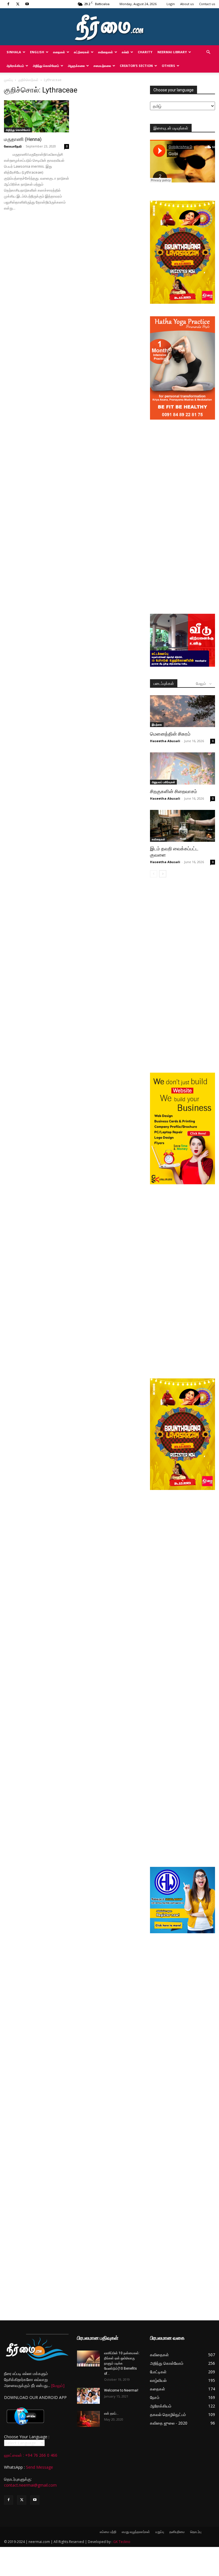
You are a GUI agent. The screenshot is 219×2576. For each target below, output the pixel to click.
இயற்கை (157, 724)
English (37, 52)
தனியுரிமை (177, 2532)
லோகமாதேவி (13, 146)
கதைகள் (59, 52)
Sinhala (14, 52)
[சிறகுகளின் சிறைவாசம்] (182, 768)
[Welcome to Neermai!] (88, 2396)
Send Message (39, 2467)
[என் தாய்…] (88, 2419)
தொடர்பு (196, 2532)
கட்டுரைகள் (82, 52)
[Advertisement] (182, 461)
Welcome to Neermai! (121, 2390)
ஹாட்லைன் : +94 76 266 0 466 (31, 2455)
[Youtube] (27, 4)
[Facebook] (8, 4)
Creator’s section (136, 66)
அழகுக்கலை (76, 66)
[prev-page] (154, 874)
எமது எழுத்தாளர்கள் (136, 2532)
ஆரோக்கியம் (15, 66)
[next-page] (163, 874)
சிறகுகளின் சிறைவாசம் (174, 791)
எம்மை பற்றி (108, 2532)
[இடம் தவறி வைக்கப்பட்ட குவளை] (182, 826)
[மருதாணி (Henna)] (36, 116)
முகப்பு (8, 80)
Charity (145, 52)
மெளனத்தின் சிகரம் (170, 734)
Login (171, 4)
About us (187, 4)
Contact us (207, 4)
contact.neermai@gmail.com (30, 2485)
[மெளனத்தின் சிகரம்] (182, 711)
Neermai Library (172, 52)
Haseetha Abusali (165, 741)
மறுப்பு (160, 2532)
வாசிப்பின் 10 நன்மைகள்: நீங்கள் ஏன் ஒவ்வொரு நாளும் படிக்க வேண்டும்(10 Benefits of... (122, 2363)
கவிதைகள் (106, 52)
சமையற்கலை (102, 66)
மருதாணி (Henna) (23, 139)
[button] (208, 52)
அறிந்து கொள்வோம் (46, 66)
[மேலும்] (58, 2385)
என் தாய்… (111, 2413)
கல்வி (125, 52)
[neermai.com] (109, 27)
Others (168, 66)
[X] (18, 4)
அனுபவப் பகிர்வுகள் (163, 782)
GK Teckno (122, 2542)
